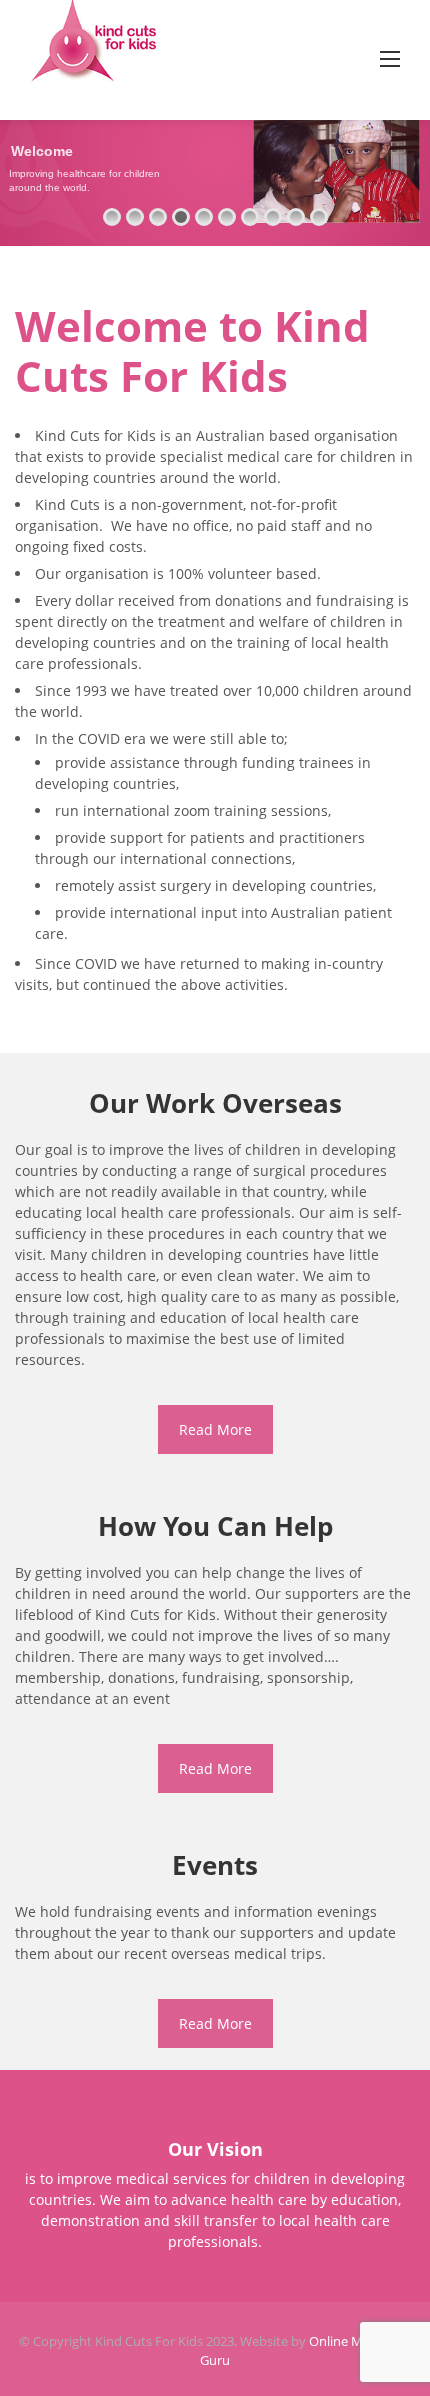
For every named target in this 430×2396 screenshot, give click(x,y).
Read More (215, 1429)
